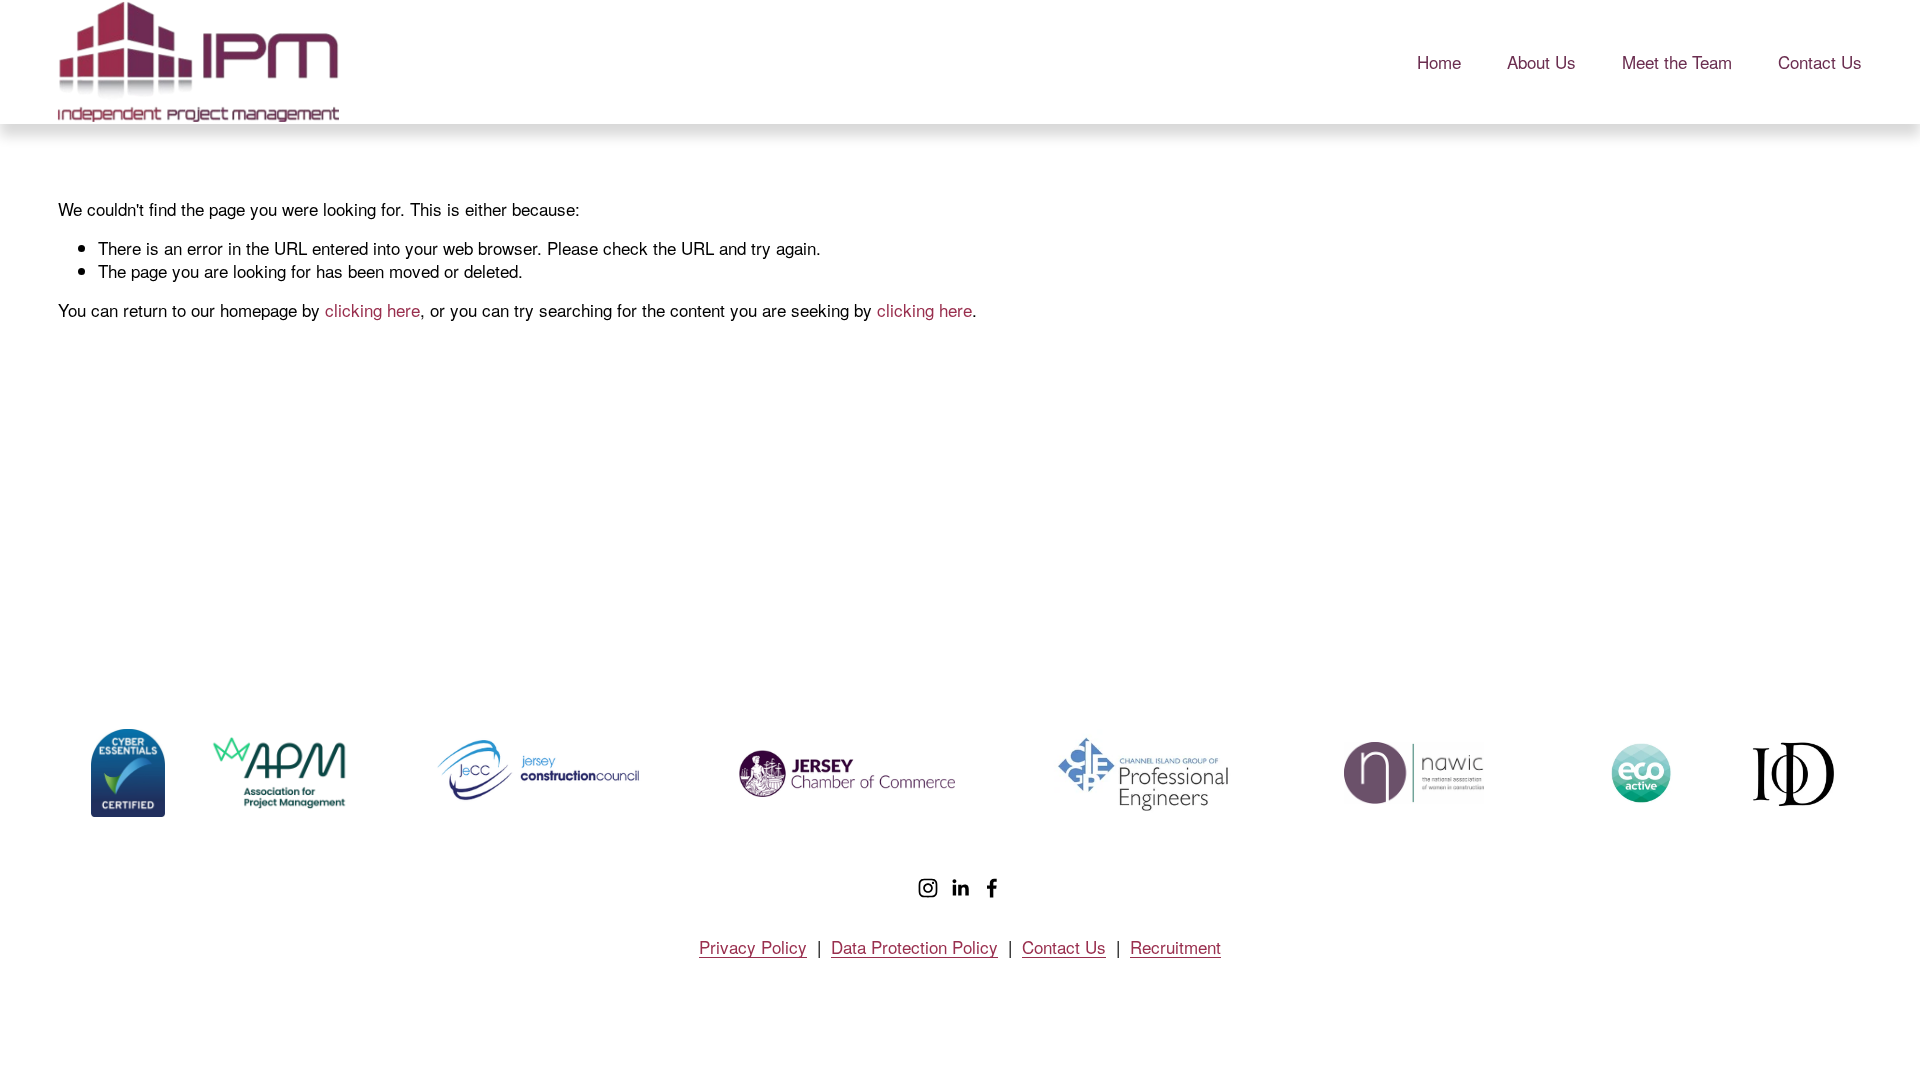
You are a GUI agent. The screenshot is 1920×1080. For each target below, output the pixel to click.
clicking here (372, 309)
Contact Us (1820, 61)
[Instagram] (928, 888)
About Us (1541, 61)
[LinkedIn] (960, 888)
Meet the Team (1677, 61)
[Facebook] (992, 888)
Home (1439, 61)
